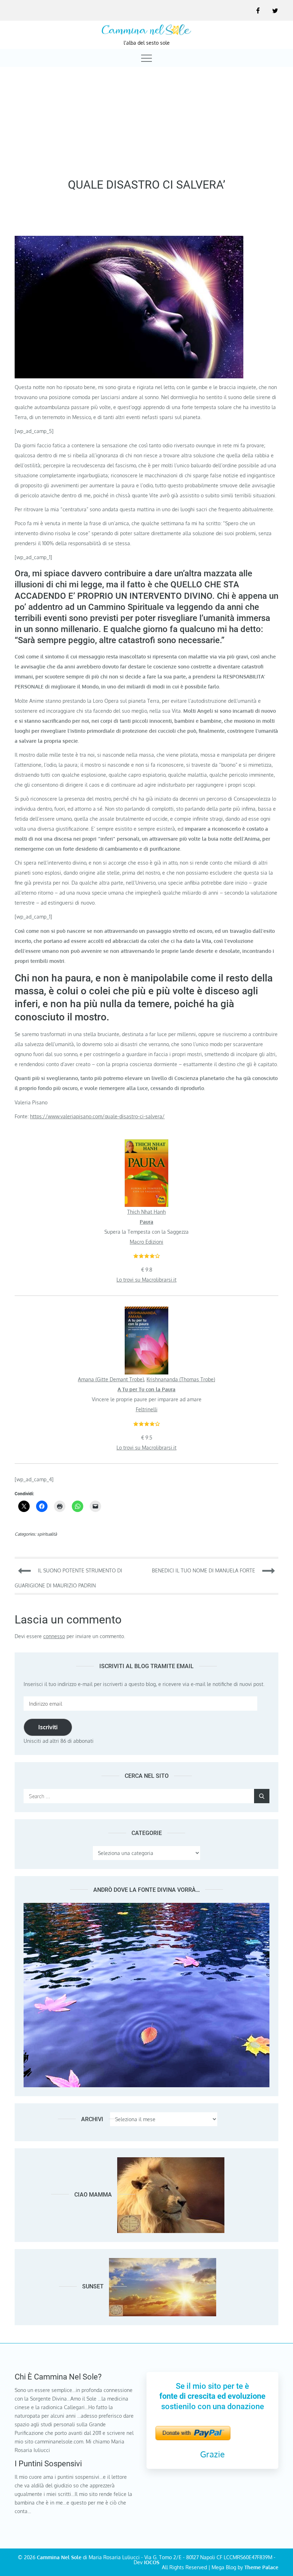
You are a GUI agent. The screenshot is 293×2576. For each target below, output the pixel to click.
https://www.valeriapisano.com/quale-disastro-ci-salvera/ (97, 1116)
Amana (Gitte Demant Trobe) (111, 1379)
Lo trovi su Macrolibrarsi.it (146, 1280)
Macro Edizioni (146, 1242)
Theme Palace (261, 2567)
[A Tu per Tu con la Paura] (146, 1311)
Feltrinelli (147, 1409)
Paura (146, 1222)
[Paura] (146, 1144)
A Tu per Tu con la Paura (146, 1389)
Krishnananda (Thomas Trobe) (181, 1379)
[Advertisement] (146, 120)
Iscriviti (48, 1727)
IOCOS (152, 2562)
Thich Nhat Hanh (146, 1212)
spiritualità (47, 1534)
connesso (54, 1636)
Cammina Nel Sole (59, 2557)
